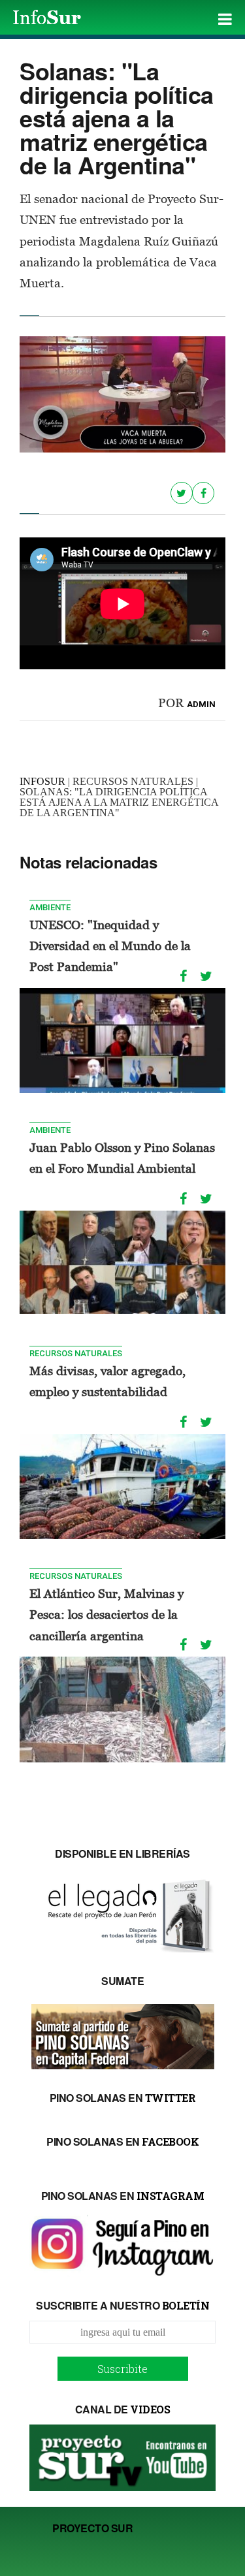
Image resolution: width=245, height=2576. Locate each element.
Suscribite (122, 2369)
